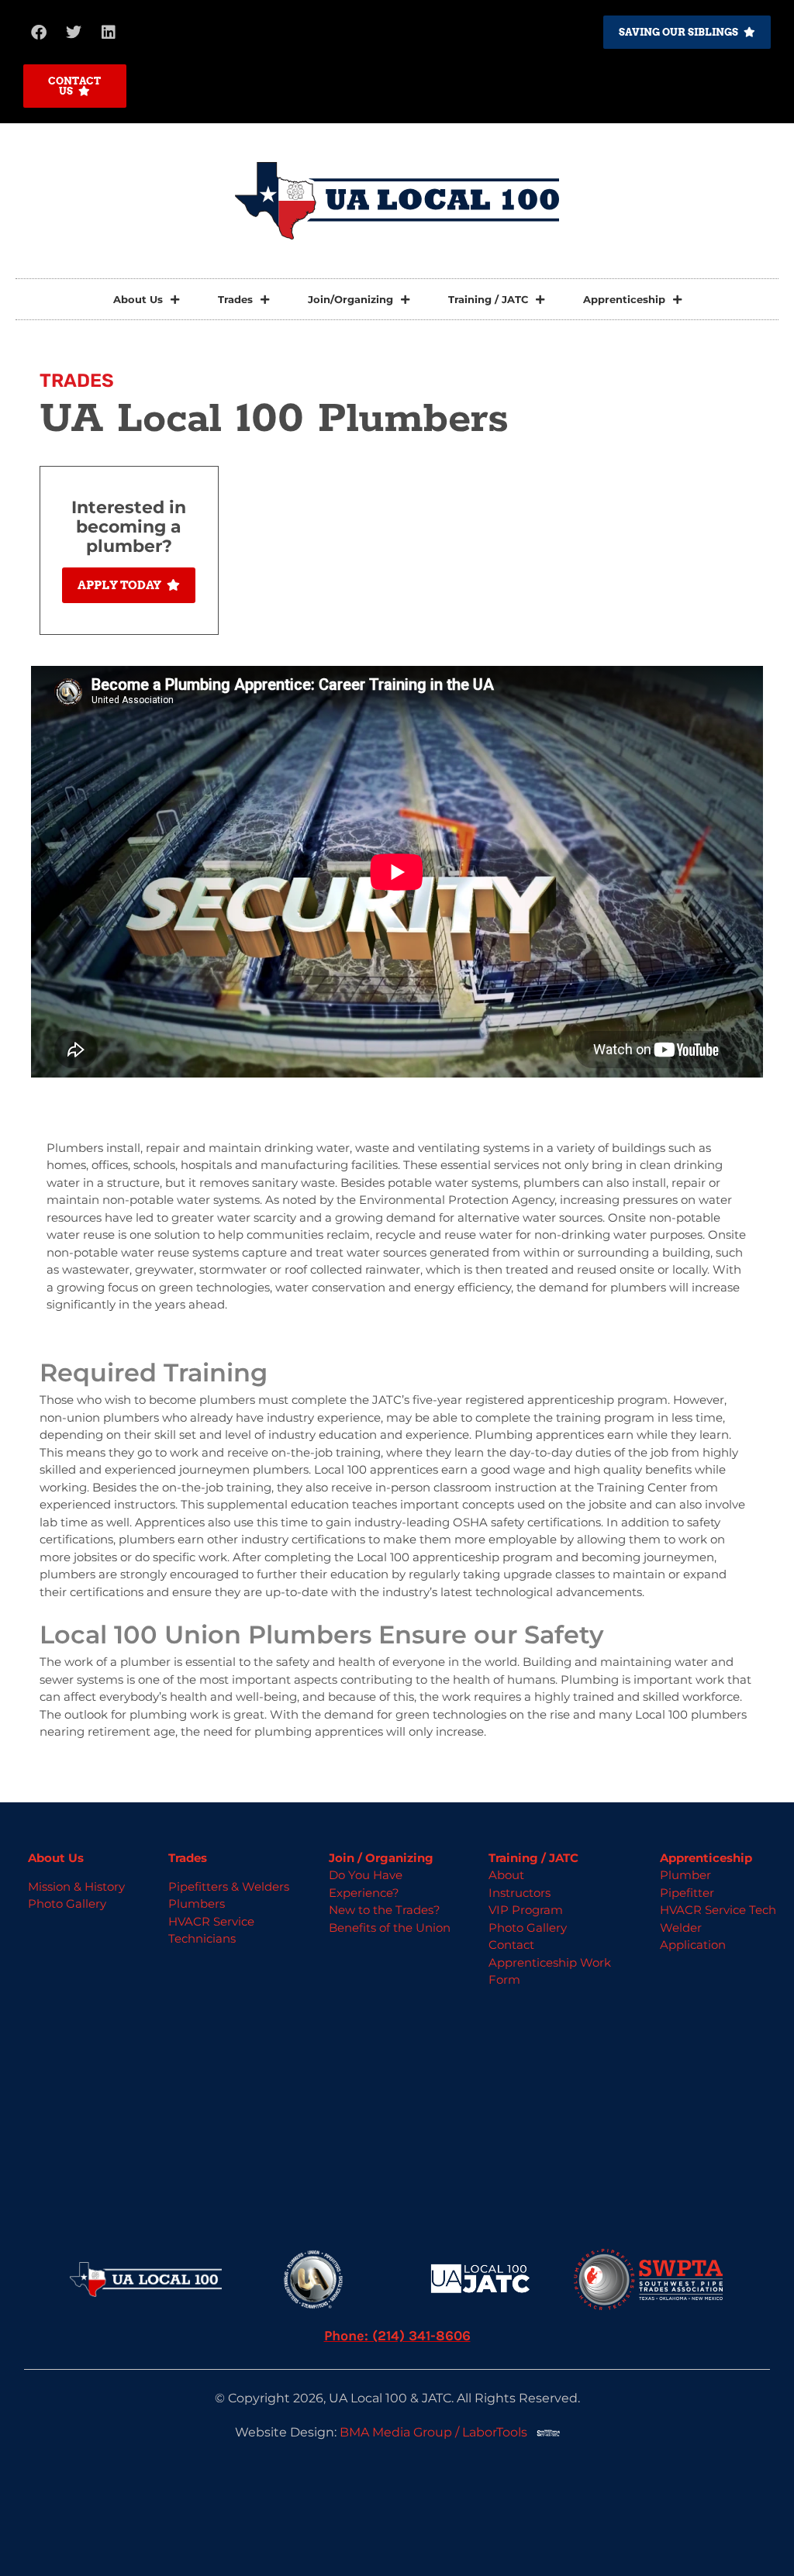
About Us (138, 299)
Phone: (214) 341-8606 (397, 2336)
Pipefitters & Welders (229, 1886)
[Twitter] (74, 33)
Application (693, 1945)
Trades (235, 299)
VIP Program (526, 1910)
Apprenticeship (624, 299)
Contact (511, 1945)
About (506, 1875)
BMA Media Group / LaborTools (438, 2432)
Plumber (685, 1875)
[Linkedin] (109, 33)
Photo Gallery (67, 1904)
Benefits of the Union (390, 1928)
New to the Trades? (385, 1910)
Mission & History (76, 1886)
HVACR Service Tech (718, 1910)
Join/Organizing (350, 299)
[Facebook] (39, 33)
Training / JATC (488, 299)
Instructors (520, 1893)
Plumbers (197, 1904)
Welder (681, 1928)
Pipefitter (687, 1893)
